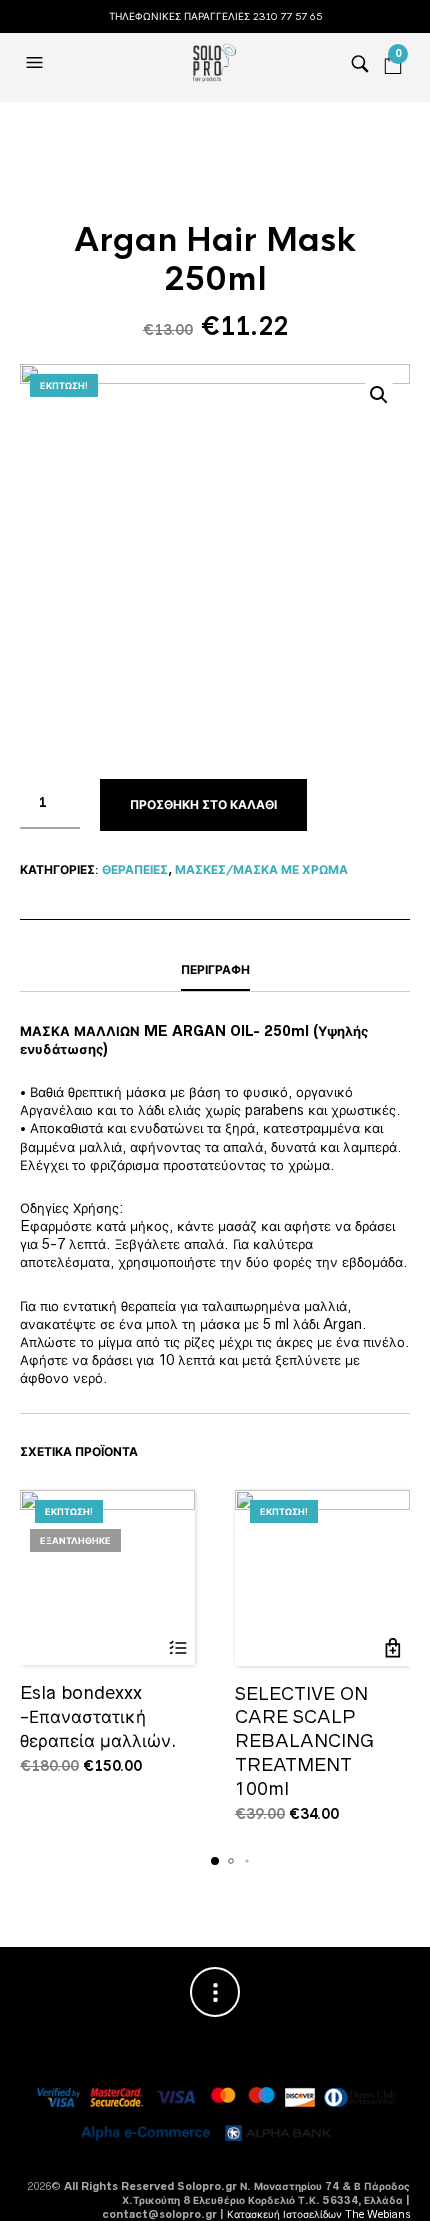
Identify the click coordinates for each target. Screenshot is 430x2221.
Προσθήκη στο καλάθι (203, 805)
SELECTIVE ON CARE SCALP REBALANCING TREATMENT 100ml (304, 1741)
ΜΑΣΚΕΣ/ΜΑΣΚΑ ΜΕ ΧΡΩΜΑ (261, 870)
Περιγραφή (215, 970)
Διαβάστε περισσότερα (177, 1647)
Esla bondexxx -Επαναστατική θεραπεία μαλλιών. (98, 1716)
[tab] (215, 971)
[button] (37, 63)
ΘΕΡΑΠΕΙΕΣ (135, 870)
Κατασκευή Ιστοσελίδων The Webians (318, 2214)
